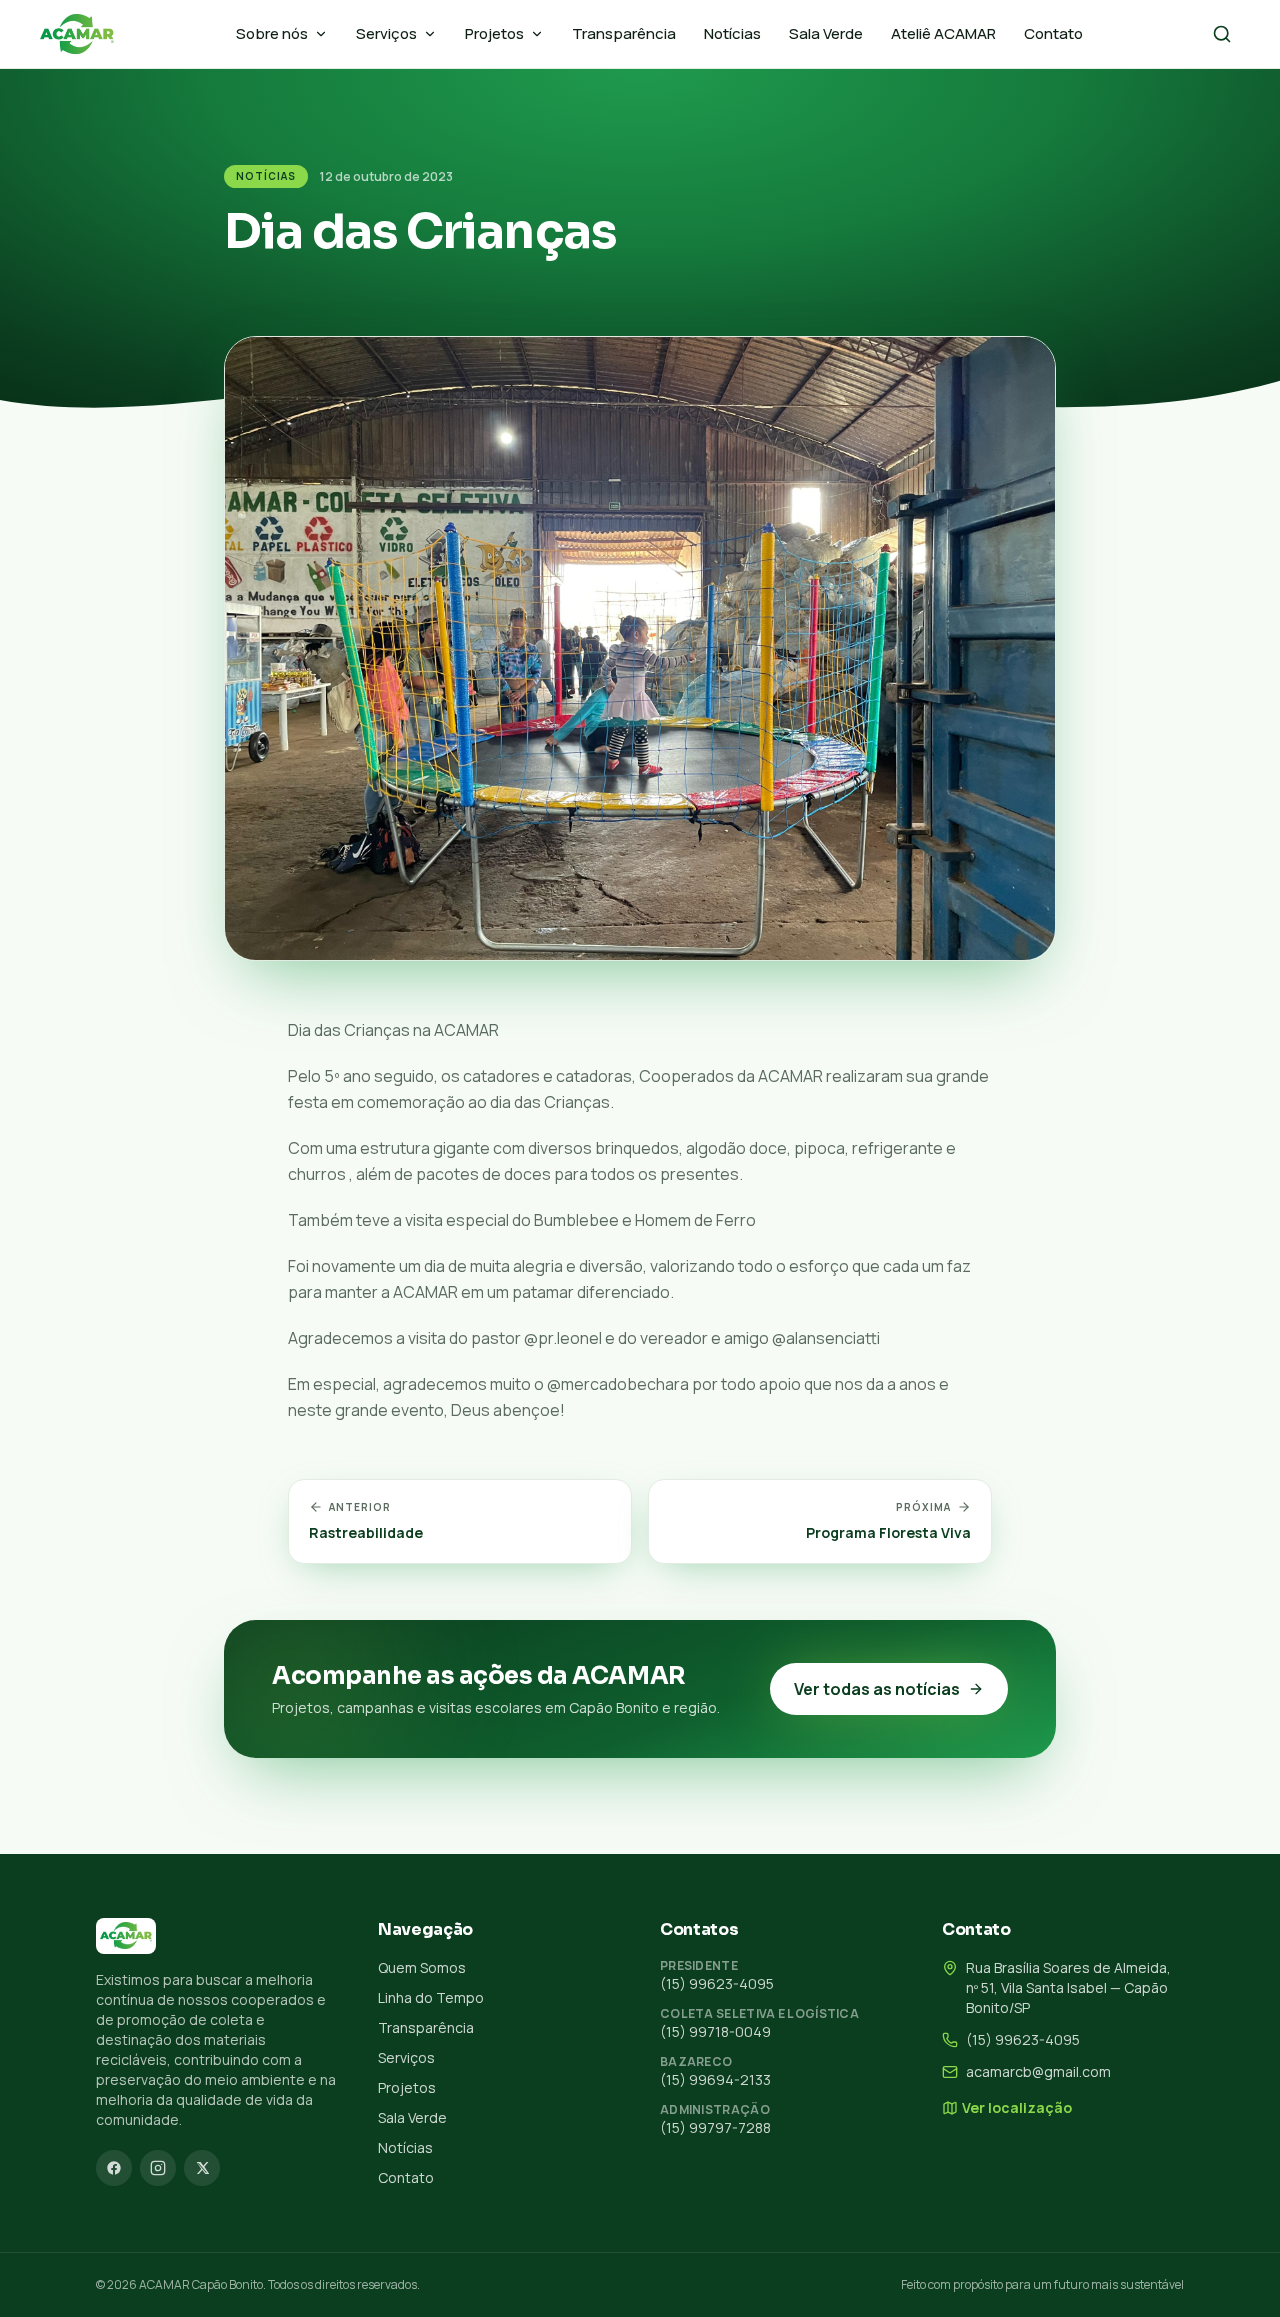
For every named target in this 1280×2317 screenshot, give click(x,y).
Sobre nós (272, 33)
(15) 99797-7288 (715, 2127)
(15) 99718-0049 (715, 2031)
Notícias (732, 33)
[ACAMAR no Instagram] (158, 2168)
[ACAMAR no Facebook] (114, 2168)
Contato (1053, 33)
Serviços (386, 33)
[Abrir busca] (1222, 34)
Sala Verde (826, 33)
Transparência (624, 33)
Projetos (494, 33)
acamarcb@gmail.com (1038, 2071)
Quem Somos (422, 1967)
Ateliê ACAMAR (943, 33)
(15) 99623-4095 (717, 1983)
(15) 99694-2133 (715, 2079)
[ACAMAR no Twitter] (202, 2168)
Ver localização (1017, 2107)
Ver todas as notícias (877, 1689)
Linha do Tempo (431, 1997)
